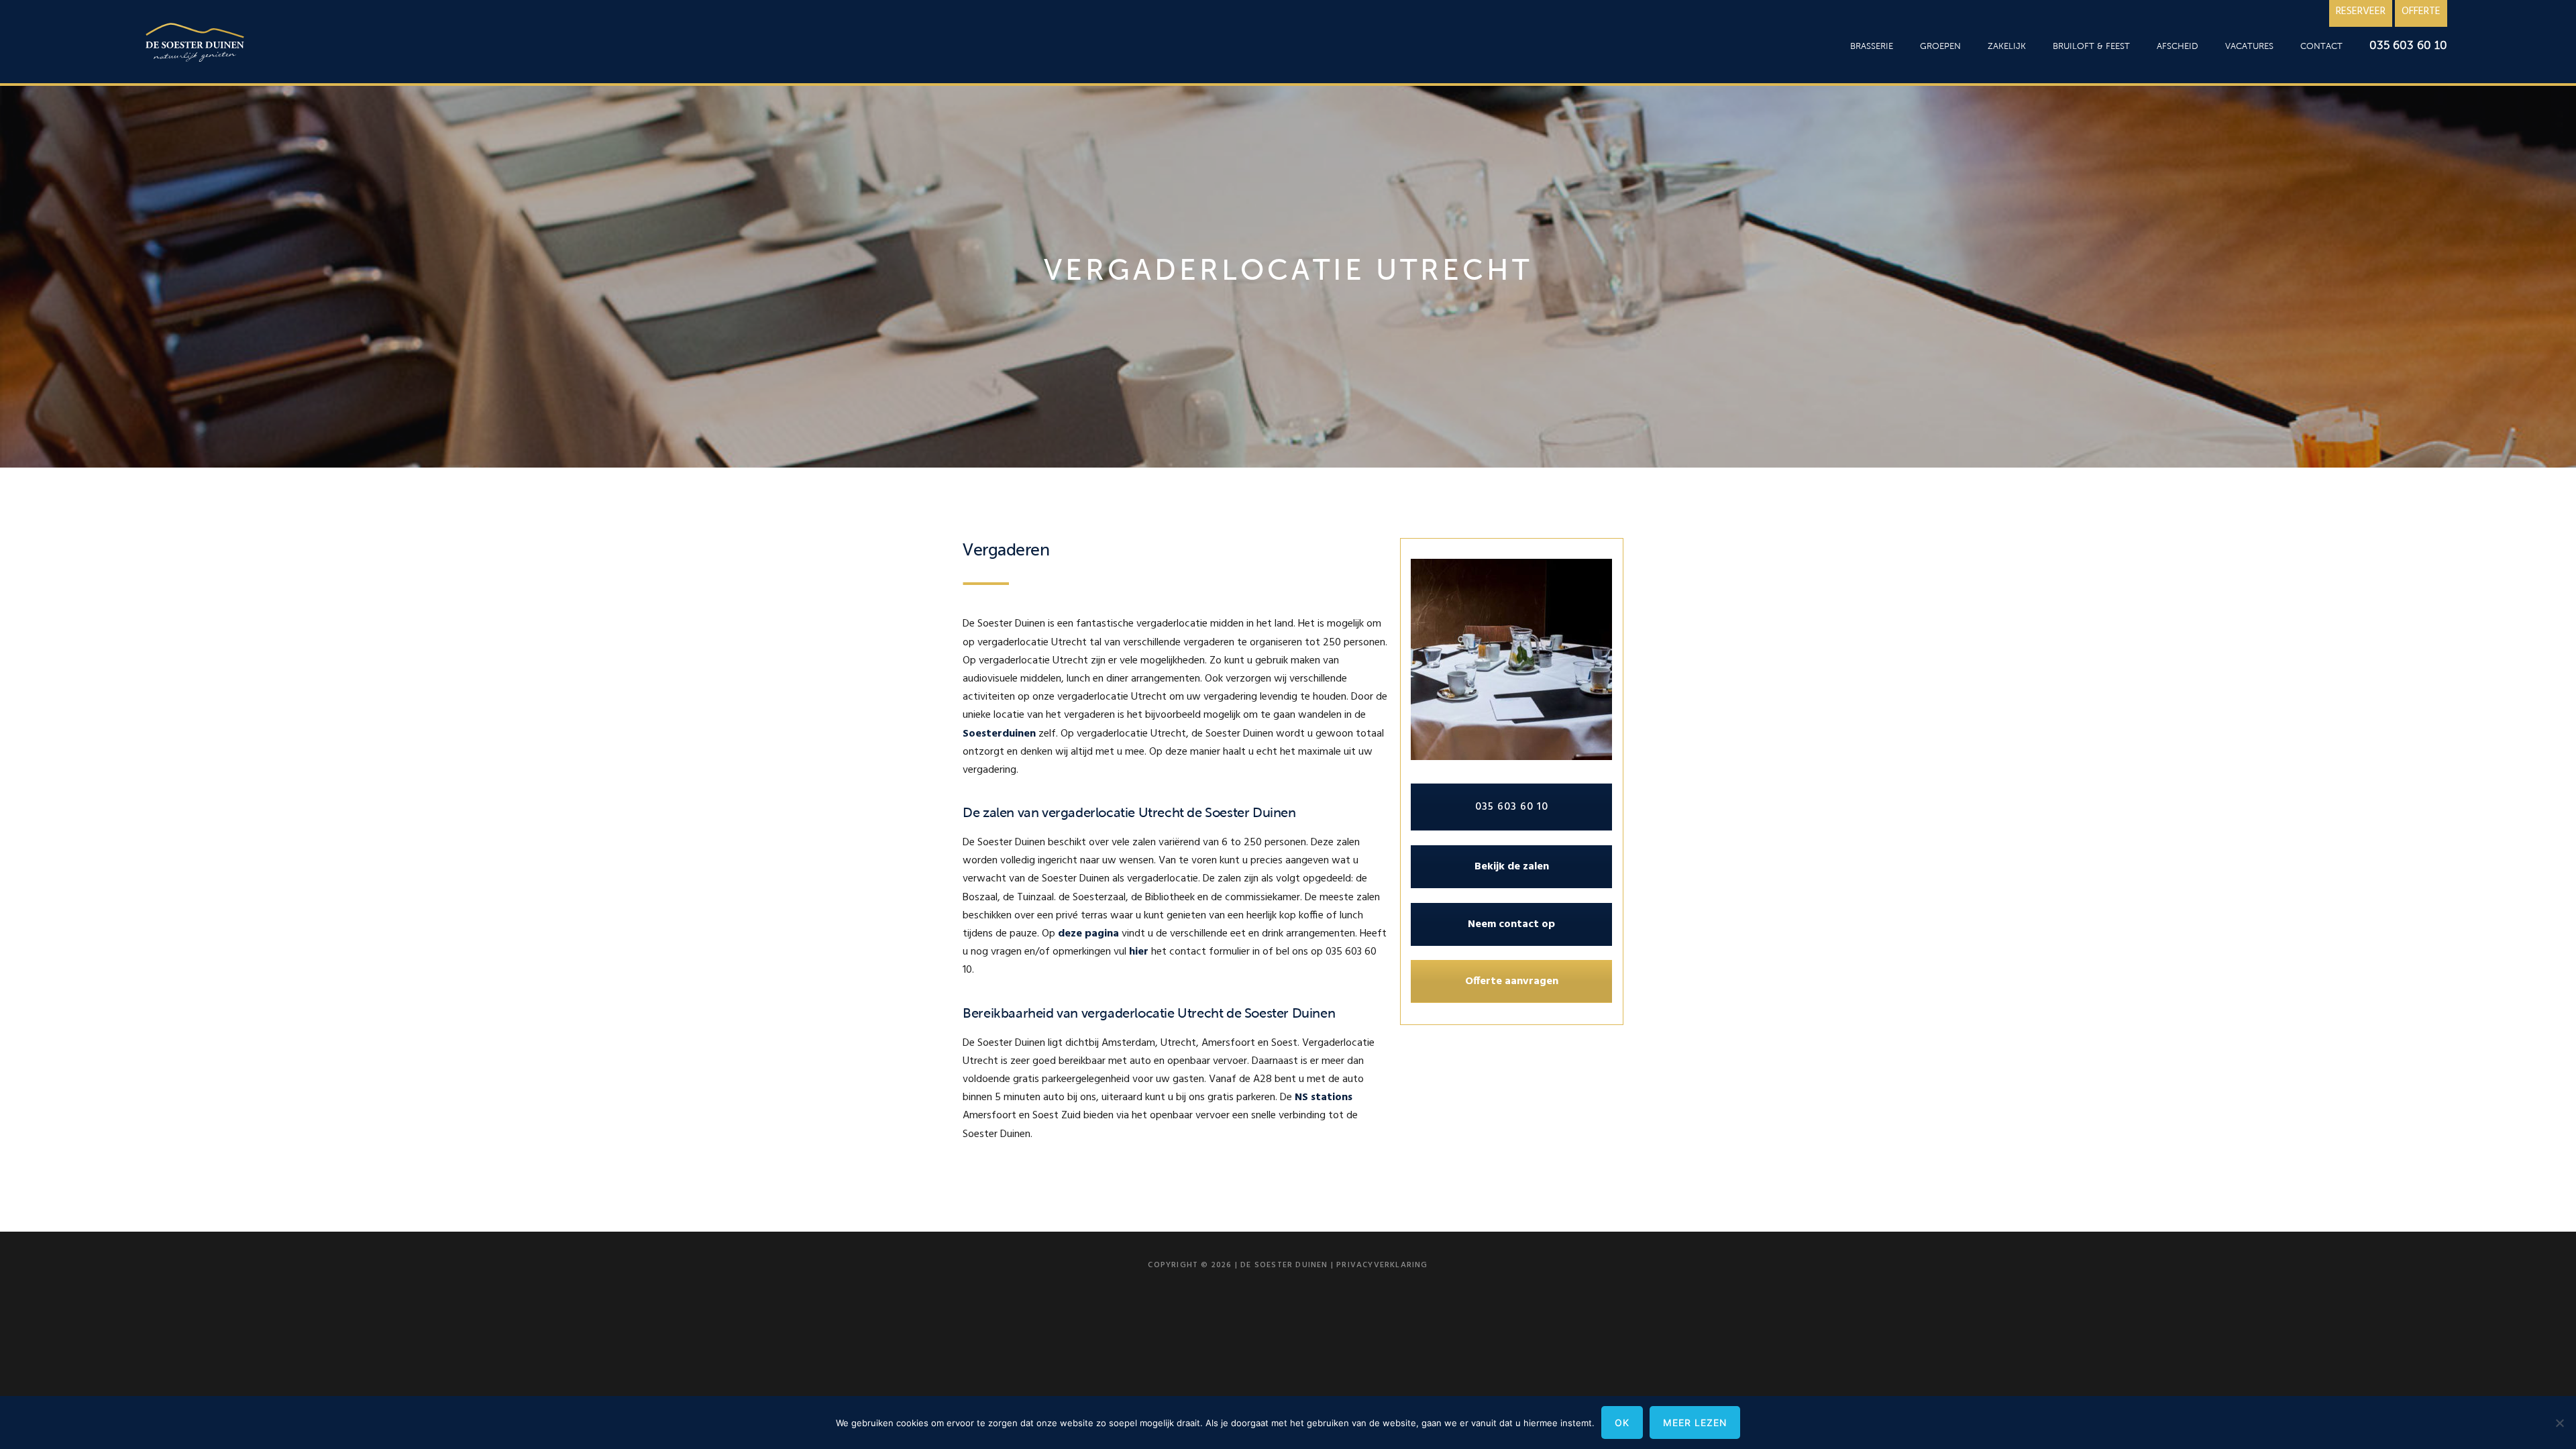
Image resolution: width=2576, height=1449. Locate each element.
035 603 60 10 (1512, 807)
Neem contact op (1511, 924)
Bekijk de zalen (1512, 867)
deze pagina (1088, 934)
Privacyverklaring (1382, 1265)
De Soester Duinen (196, 45)
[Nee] (2559, 1423)
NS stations (1324, 1097)
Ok (1622, 1423)
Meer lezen (1695, 1423)
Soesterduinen (999, 734)
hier (1139, 952)
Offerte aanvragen (1512, 981)
